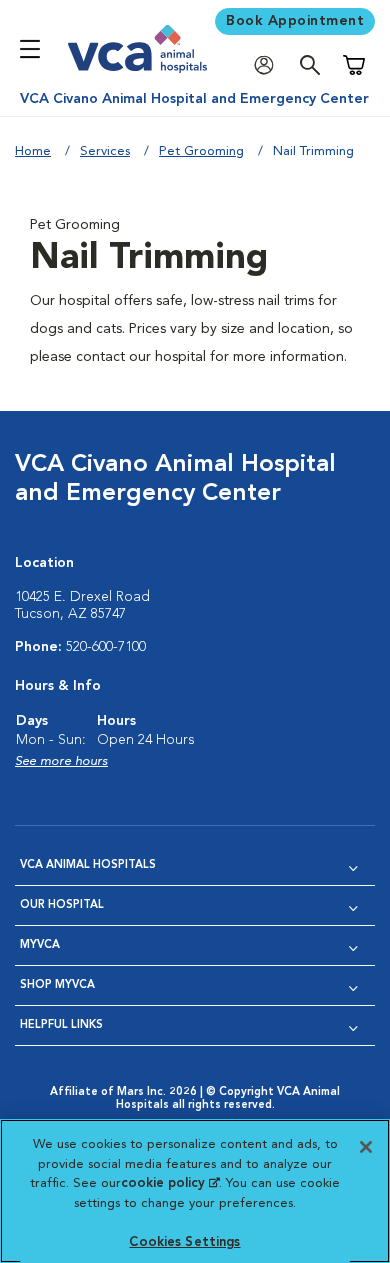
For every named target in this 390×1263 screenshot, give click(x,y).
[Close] (366, 1147)
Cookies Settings (184, 1242)
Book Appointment (295, 21)
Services (105, 151)
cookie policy (170, 1183)
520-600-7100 (106, 647)
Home (33, 151)
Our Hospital (62, 905)
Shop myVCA (57, 985)
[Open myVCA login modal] (269, 65)
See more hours (61, 761)
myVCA (40, 945)
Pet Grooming (201, 151)
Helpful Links (61, 1025)
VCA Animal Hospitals (88, 865)
